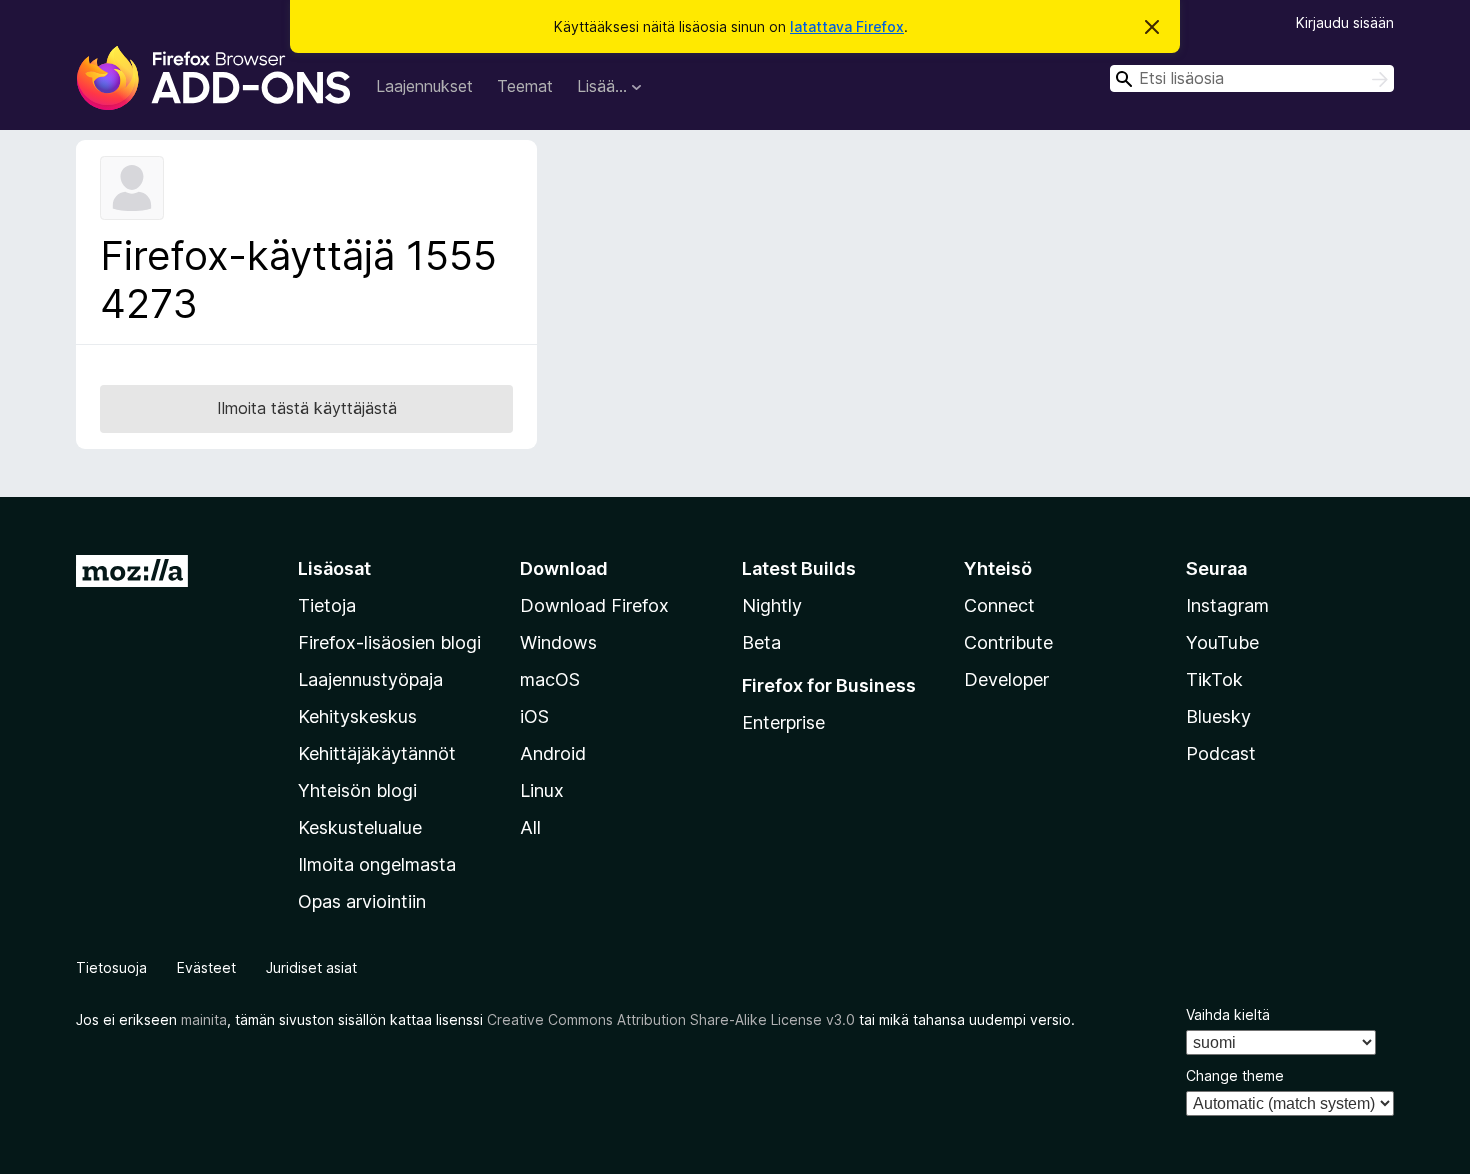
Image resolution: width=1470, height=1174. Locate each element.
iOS (534, 716)
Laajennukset (424, 86)
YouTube (1222, 642)
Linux (542, 790)
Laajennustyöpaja (370, 679)
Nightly (772, 605)
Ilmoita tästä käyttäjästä (307, 408)
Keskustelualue (360, 827)
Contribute (1008, 642)
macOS (550, 679)
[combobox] (1252, 78)
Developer (1006, 679)
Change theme (1235, 1075)
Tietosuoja (111, 967)
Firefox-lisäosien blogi (389, 642)
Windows (558, 642)
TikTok (1214, 679)
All (530, 827)
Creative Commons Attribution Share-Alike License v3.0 (671, 1019)
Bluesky (1218, 716)
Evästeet (206, 967)
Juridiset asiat (311, 967)
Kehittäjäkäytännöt (377, 753)
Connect (999, 605)
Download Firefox (594, 605)
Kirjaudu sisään (1345, 22)
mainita (204, 1019)
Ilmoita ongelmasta (377, 864)
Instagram (1227, 605)
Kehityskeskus (357, 716)
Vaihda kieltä (1228, 1014)
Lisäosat (334, 568)
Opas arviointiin (362, 901)
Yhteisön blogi (357, 790)
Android (553, 753)
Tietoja (327, 605)
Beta (761, 642)
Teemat (525, 86)
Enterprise (783, 722)
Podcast (1221, 753)
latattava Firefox (847, 26)
